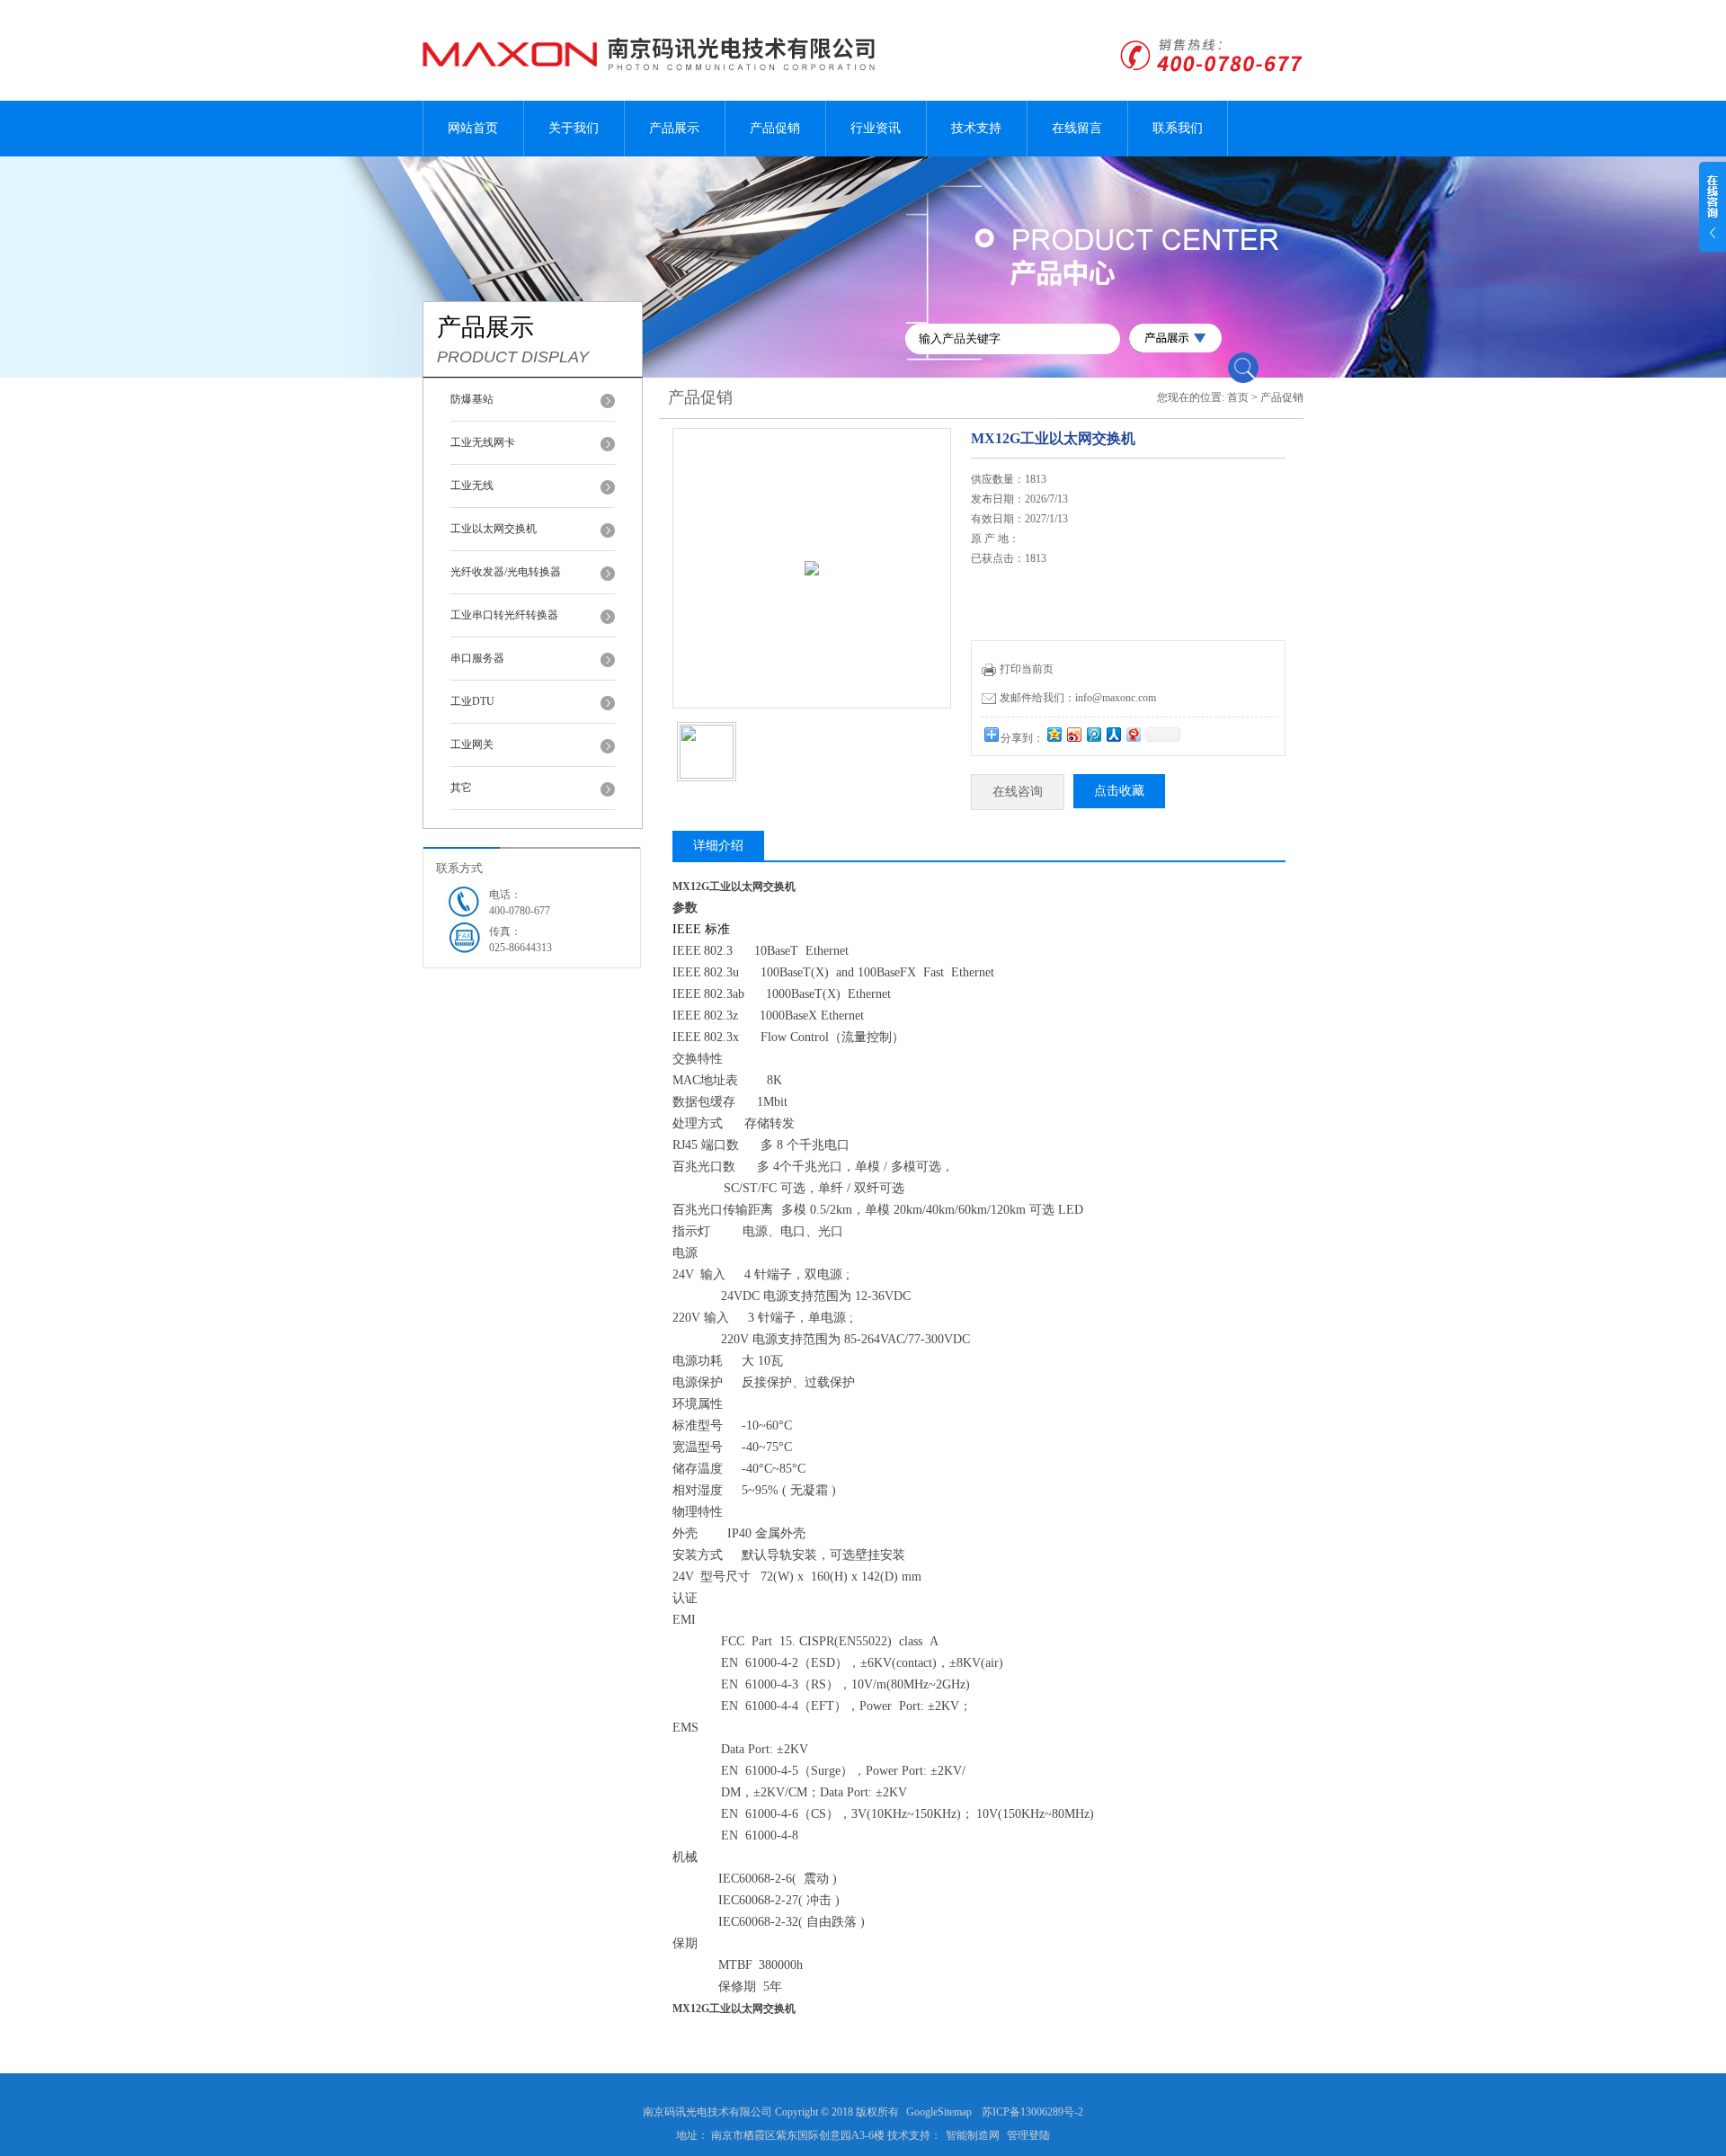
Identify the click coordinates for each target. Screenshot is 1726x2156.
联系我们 (1178, 128)
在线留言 (1077, 128)
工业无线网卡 (483, 442)
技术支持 (976, 128)
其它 (461, 788)
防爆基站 (472, 399)
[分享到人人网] (1113, 734)
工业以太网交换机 (494, 529)
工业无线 (472, 486)
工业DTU (472, 701)
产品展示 (674, 128)
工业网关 (472, 744)
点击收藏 (1119, 791)
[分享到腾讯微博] (1093, 734)
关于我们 (574, 128)
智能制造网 (973, 2135)
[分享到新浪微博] (1073, 734)
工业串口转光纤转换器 (504, 615)
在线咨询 (1018, 792)
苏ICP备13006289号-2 (1032, 2112)
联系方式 (459, 868)
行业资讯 (876, 128)
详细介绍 (718, 846)
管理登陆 (1028, 2135)
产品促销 (775, 128)
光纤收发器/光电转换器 (506, 572)
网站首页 (473, 128)
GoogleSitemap (939, 2112)
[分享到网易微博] (1133, 734)
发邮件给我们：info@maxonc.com (1078, 698)
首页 (1238, 397)
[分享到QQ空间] (1054, 734)
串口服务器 (477, 658)
